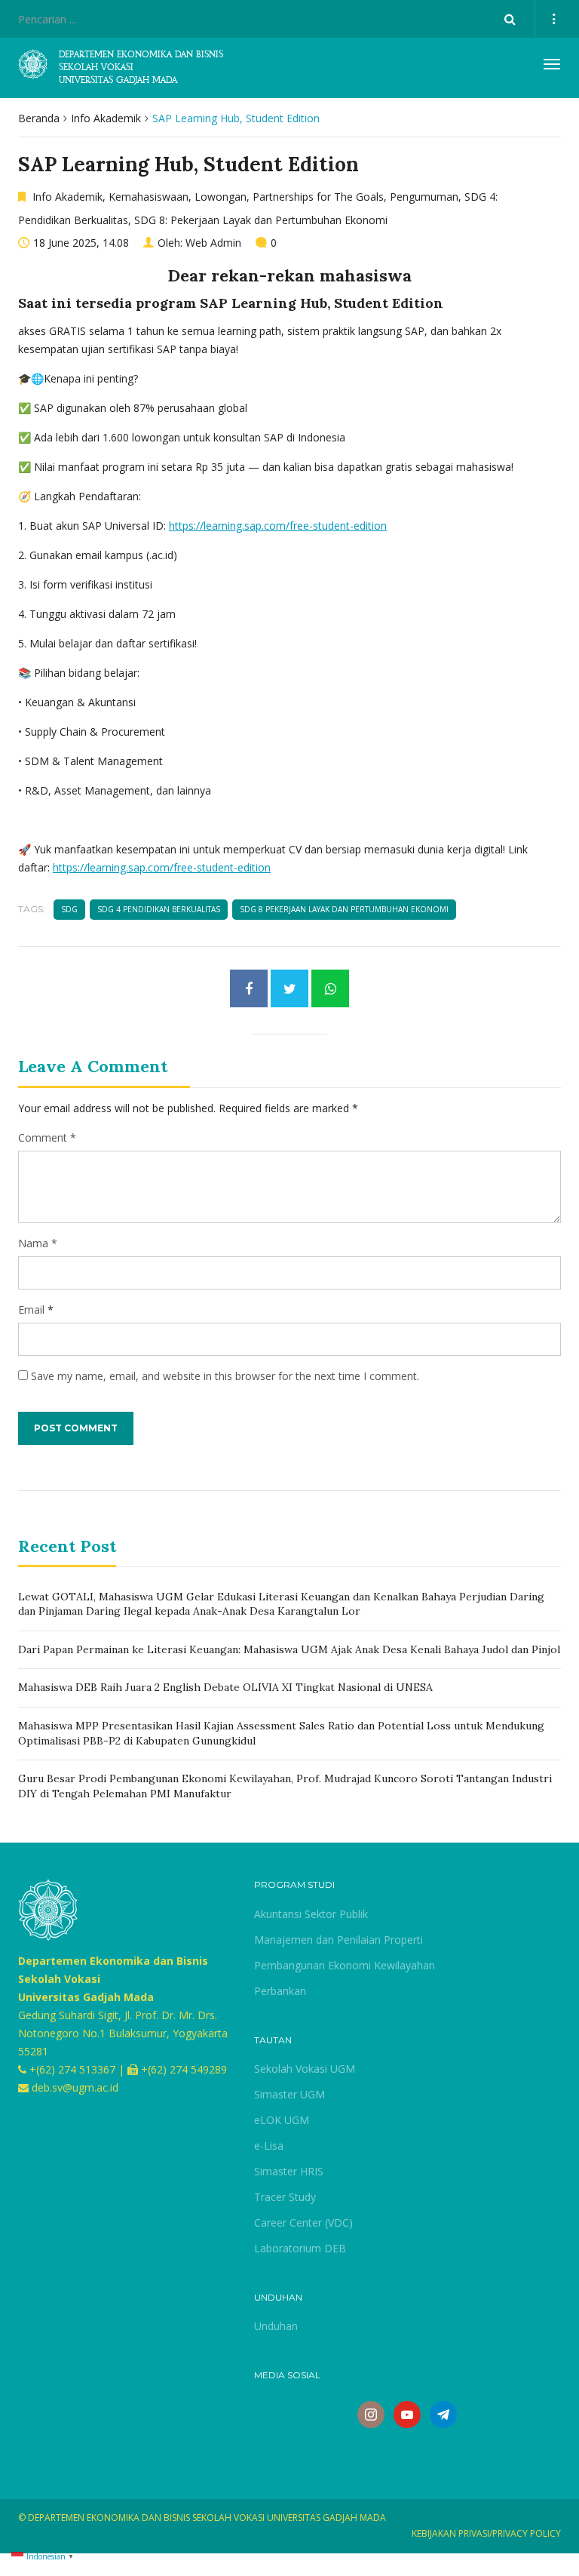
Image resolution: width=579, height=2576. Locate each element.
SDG (69, 909)
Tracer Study (285, 2197)
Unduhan (276, 2326)
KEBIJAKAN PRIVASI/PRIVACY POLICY (486, 2533)
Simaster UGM (289, 2094)
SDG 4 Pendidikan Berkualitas (159, 909)
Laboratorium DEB (300, 2248)
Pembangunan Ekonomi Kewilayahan (345, 1965)
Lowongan (221, 197)
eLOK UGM (282, 2120)
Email (31, 1310)
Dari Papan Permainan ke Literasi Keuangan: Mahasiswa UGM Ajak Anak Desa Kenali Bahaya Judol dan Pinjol (289, 1649)
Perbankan (280, 1991)
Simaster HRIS (289, 2171)
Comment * (47, 1137)
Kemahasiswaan (149, 197)
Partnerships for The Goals (318, 197)
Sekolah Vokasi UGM (305, 2069)
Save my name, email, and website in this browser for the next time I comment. (225, 1376)
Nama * (38, 1243)
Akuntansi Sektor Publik (311, 1914)
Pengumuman (424, 197)
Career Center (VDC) (303, 2222)
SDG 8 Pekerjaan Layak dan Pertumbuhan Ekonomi (344, 909)
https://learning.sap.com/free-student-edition (278, 526)
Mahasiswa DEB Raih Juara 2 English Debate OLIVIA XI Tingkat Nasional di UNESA (225, 1687)
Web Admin (213, 243)
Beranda (39, 118)
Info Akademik (106, 118)
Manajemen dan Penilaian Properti (339, 1940)
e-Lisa (269, 2146)
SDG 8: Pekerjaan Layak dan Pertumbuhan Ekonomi (261, 220)
